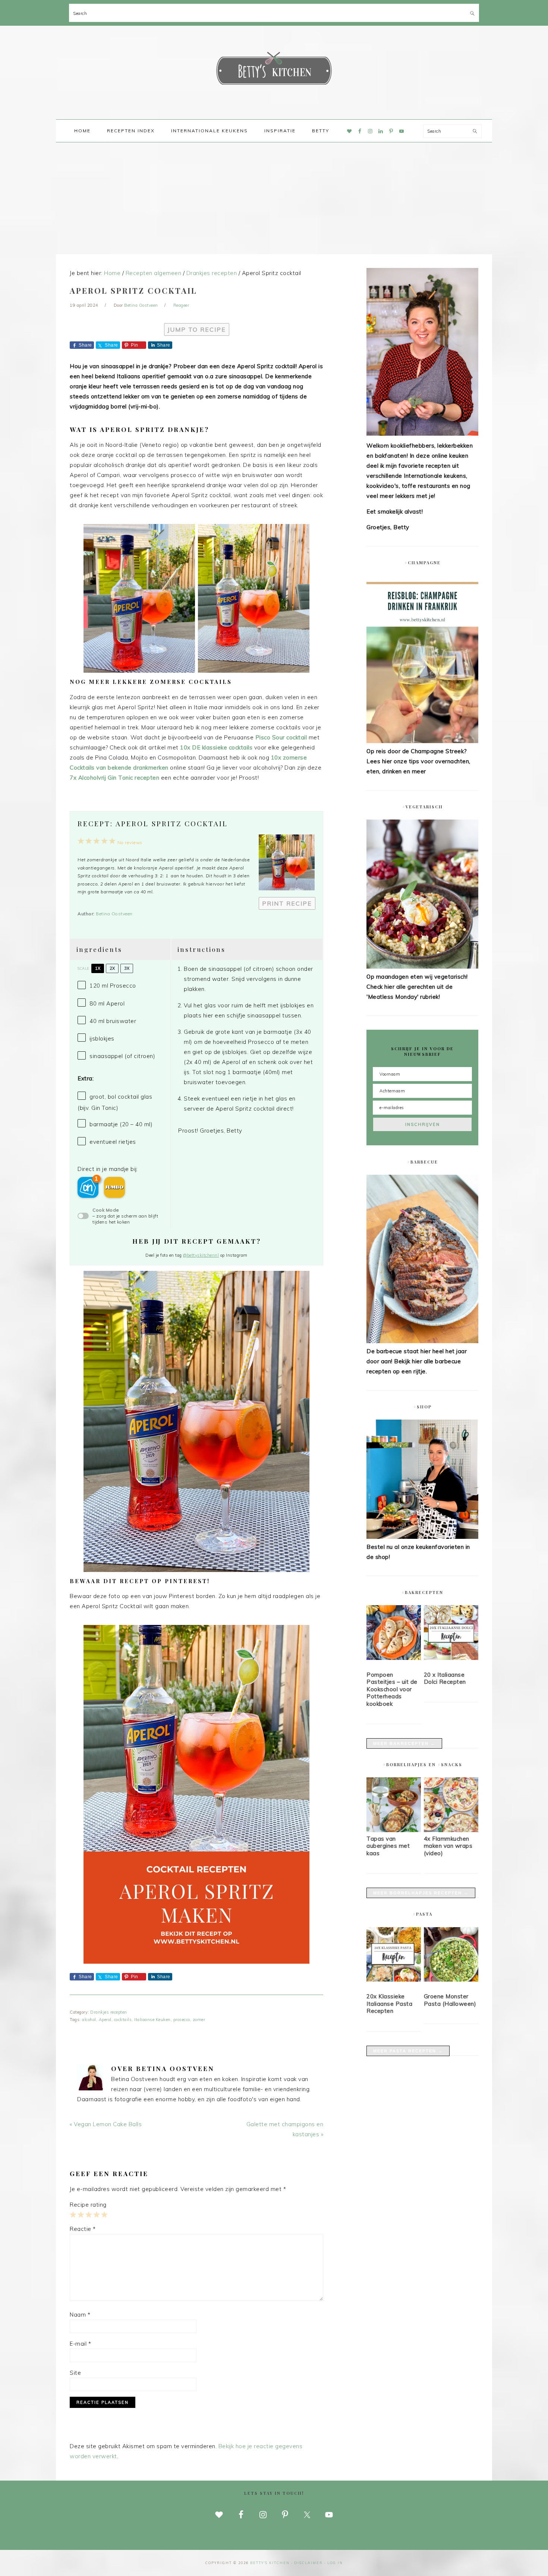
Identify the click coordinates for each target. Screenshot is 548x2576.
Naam (80, 2315)
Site (75, 2373)
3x (127, 968)
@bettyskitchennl (201, 1255)
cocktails (123, 2020)
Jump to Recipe (197, 329)
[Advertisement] (274, 198)
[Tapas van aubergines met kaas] (394, 1830)
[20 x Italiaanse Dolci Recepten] (451, 1634)
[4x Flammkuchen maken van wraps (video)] (451, 1830)
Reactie (83, 2229)
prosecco (182, 2020)
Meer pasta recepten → (408, 2051)
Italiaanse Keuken (152, 2020)
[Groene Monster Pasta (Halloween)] (451, 1956)
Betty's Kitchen (274, 70)
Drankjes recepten (109, 2012)
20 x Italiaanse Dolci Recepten (445, 1678)
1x (98, 968)
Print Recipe (287, 903)
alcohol (89, 2020)
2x (112, 968)
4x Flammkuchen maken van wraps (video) (448, 1846)
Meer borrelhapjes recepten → (421, 1893)
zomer (199, 2020)
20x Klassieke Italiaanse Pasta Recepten (389, 2004)
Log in (335, 2563)
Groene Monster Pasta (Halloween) (450, 2000)
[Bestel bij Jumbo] (114, 1187)
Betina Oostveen (114, 914)
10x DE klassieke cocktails (217, 747)
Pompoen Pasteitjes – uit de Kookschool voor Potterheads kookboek (392, 1689)
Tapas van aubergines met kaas (388, 1846)
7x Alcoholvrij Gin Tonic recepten (114, 778)
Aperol (105, 2020)
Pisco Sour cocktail (281, 737)
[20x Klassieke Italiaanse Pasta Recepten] (394, 1956)
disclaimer (308, 2563)
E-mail (80, 2344)
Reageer (181, 305)
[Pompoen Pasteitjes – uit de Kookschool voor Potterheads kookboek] (394, 1634)
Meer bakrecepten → (404, 1743)
